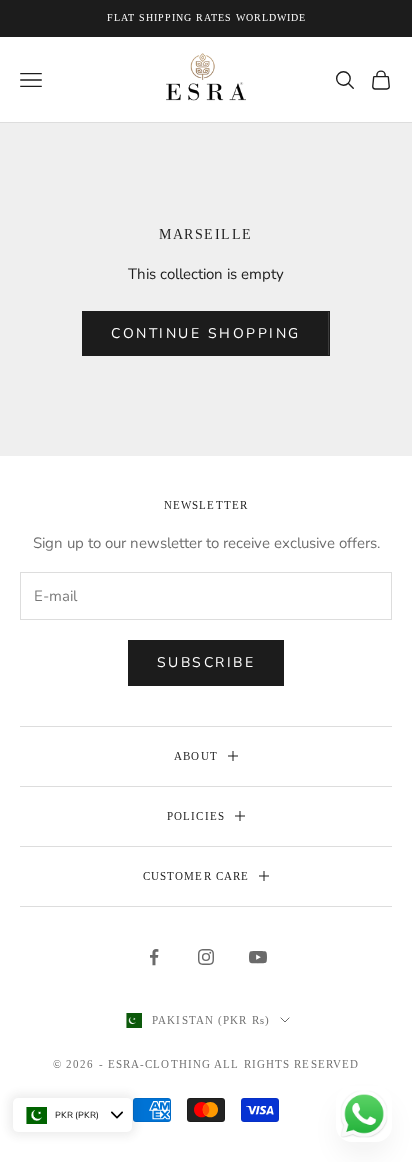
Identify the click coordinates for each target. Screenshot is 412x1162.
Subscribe (206, 662)
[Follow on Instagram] (206, 957)
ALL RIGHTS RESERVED (286, 1064)
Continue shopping (206, 333)
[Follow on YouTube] (258, 957)
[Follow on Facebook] (154, 957)
